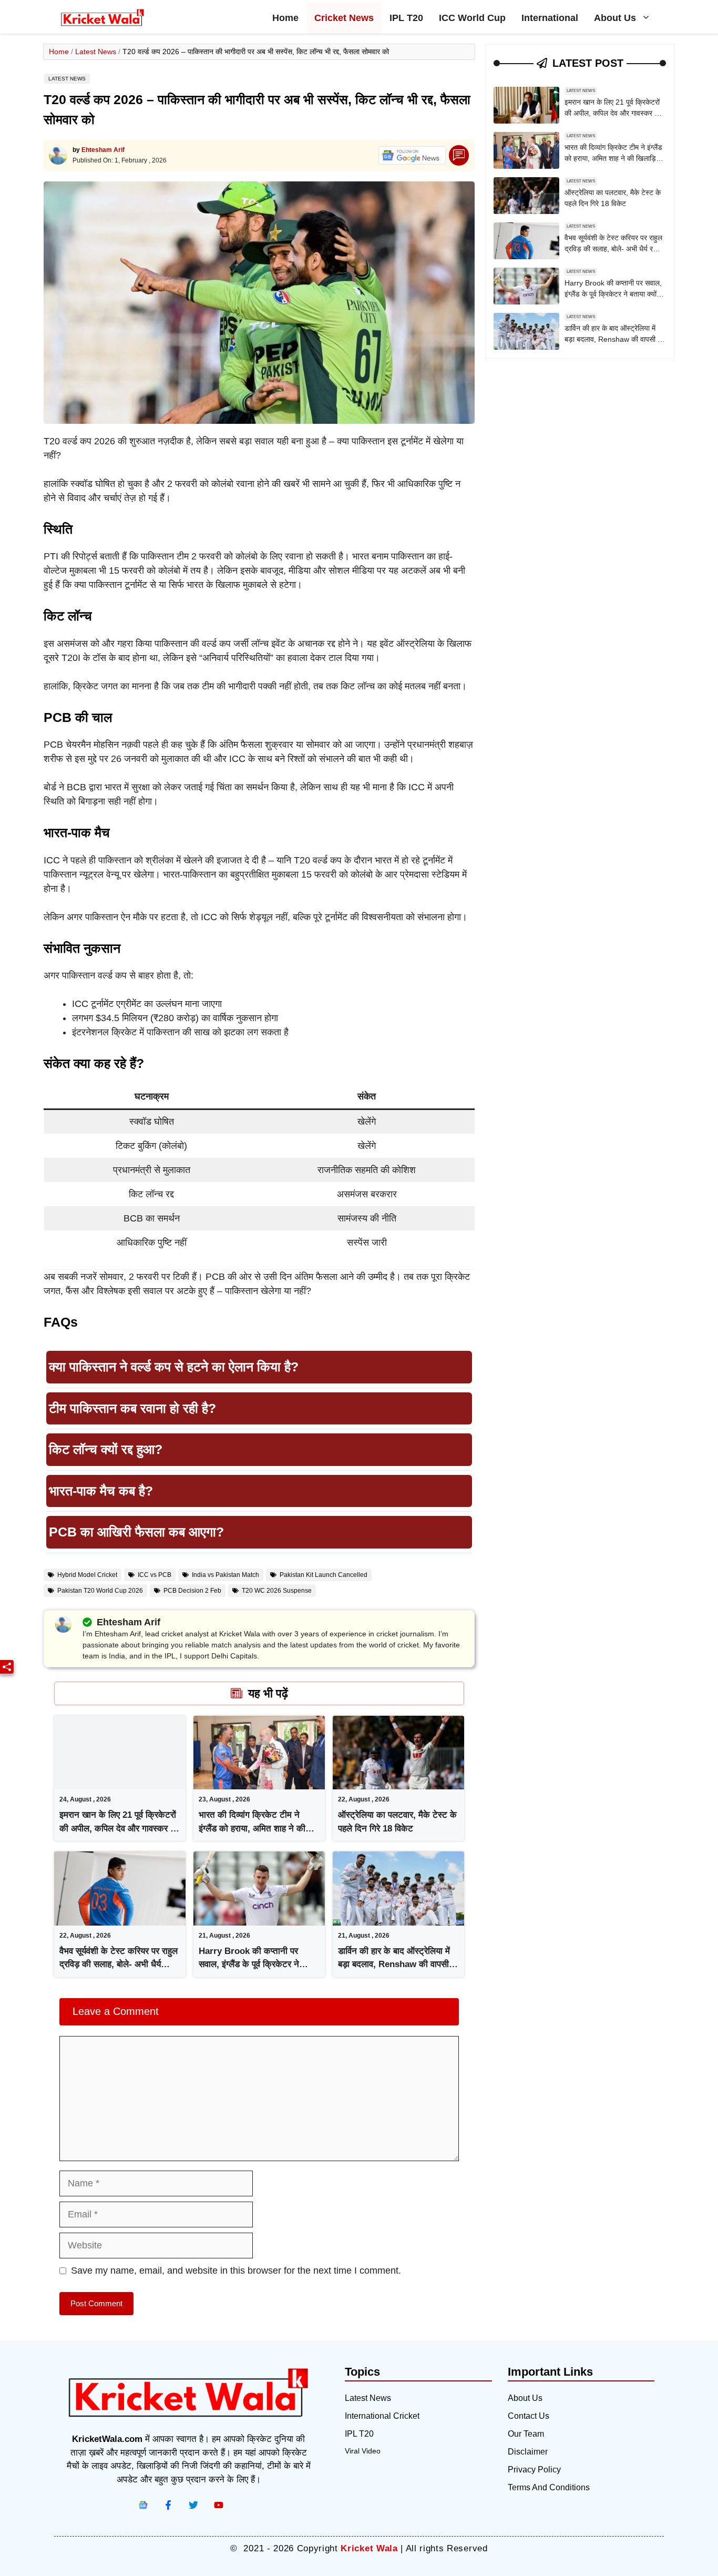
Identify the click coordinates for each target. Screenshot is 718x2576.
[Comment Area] (459, 155)
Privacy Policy (534, 2470)
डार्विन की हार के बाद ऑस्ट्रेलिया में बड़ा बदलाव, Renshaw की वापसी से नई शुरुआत (398, 1964)
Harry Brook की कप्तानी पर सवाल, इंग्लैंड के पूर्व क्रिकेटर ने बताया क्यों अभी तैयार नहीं (249, 1964)
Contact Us (529, 2416)
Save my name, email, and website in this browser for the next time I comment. (236, 2270)
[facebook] (143, 2505)
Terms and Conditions (549, 2487)
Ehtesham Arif (103, 150)
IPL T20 (406, 18)
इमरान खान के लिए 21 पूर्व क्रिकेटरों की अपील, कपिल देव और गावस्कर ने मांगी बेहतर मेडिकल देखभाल (118, 1828)
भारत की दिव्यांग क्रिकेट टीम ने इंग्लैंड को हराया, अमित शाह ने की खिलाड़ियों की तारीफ (252, 1828)
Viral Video (363, 2451)
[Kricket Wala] (102, 18)
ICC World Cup (472, 18)
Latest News (96, 52)
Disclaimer (528, 2452)
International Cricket (382, 2416)
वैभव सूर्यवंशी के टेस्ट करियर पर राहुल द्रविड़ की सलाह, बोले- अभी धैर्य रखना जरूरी (119, 1964)
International (550, 18)
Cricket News (344, 18)
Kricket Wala (369, 2548)
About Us (615, 18)
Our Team (526, 2434)
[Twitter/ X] (193, 2505)
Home (285, 18)
